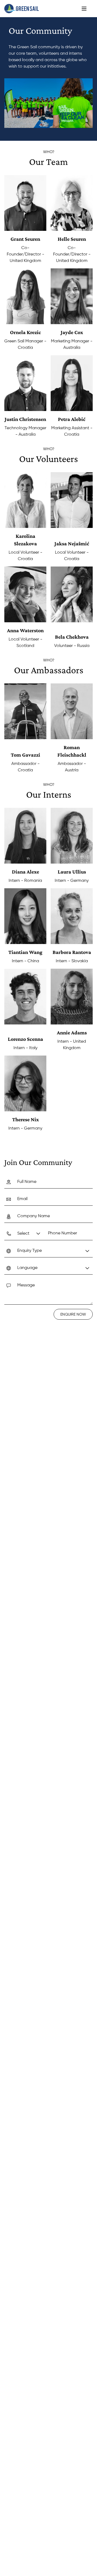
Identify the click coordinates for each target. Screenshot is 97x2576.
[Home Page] (22, 9)
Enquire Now (73, 1315)
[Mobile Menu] (84, 9)
